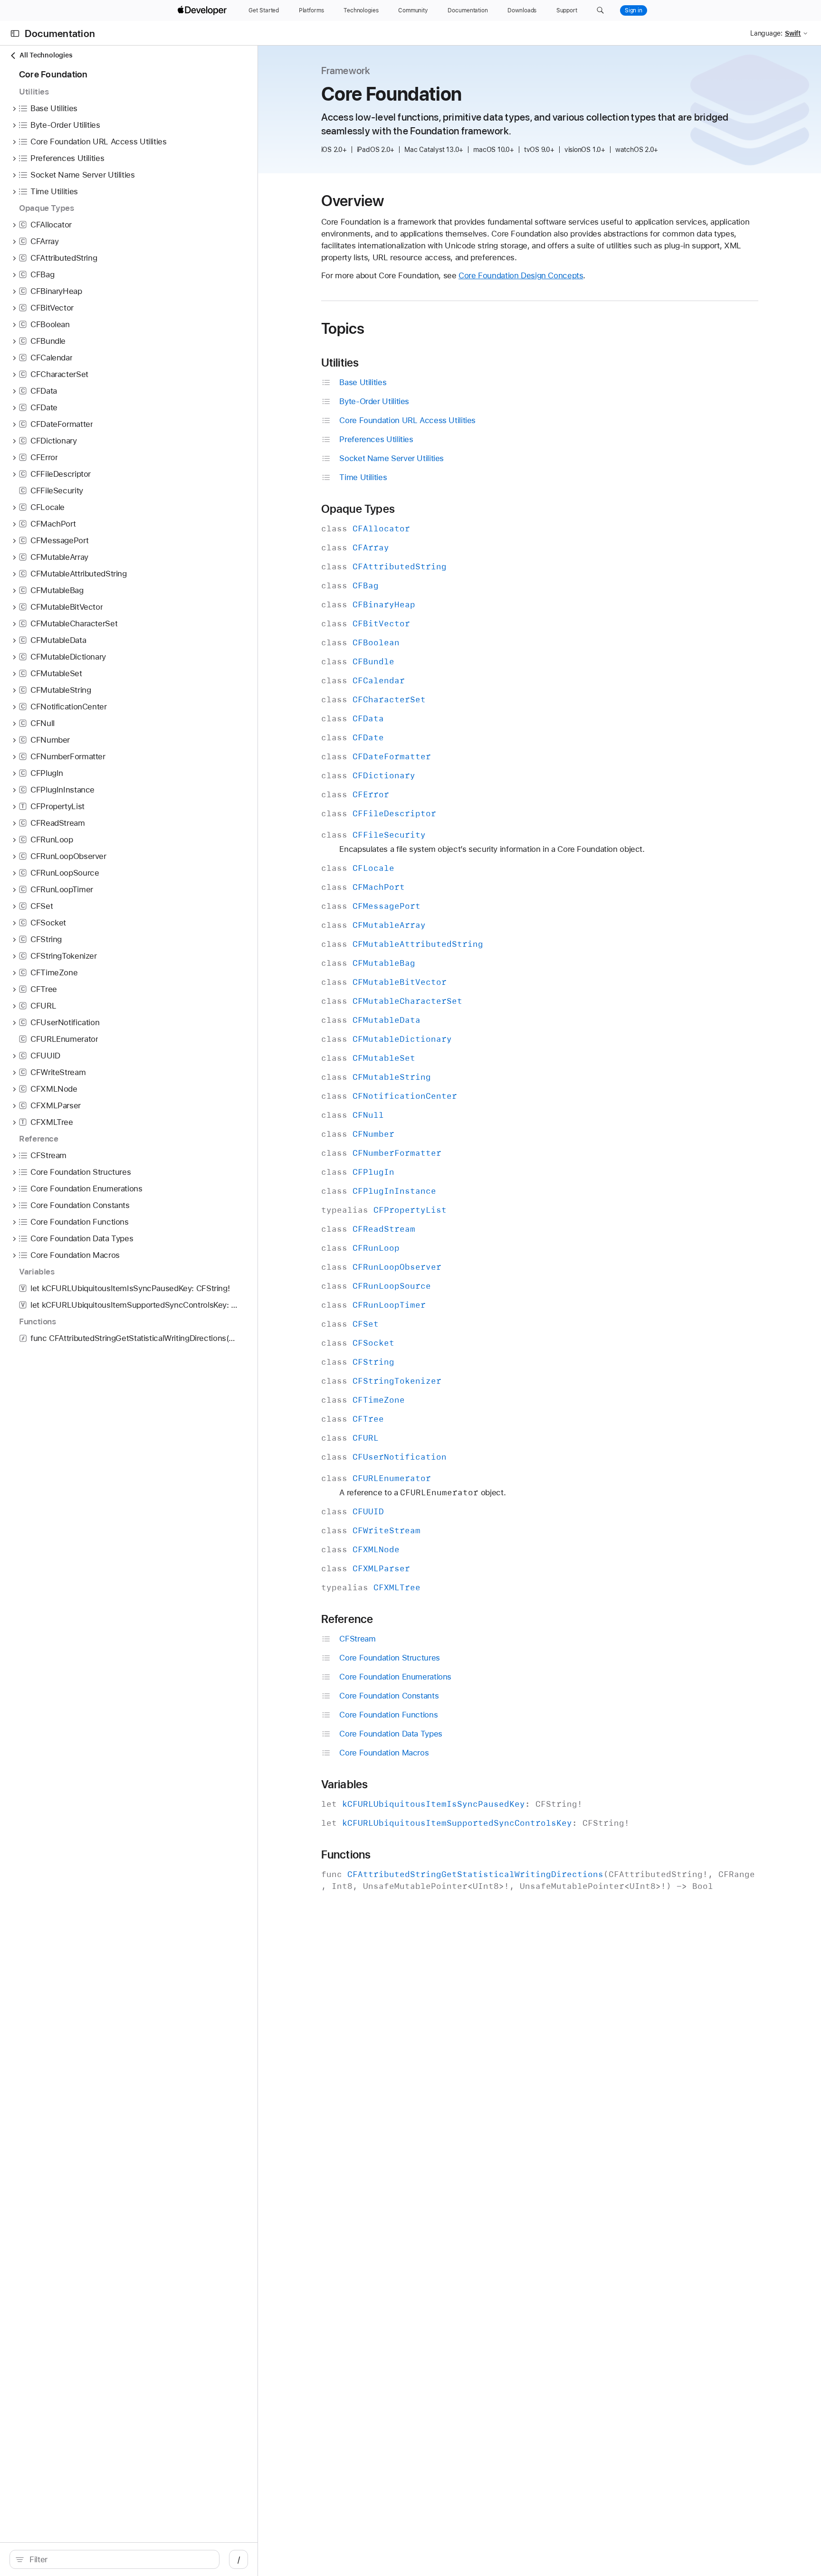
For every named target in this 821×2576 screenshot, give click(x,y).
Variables (345, 1784)
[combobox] (119, 2559)
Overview (353, 201)
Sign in (634, 10)
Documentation (60, 33)
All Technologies (46, 55)
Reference (347, 1619)
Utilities (340, 363)
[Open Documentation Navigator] (15, 33)
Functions (346, 1855)
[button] (600, 10)
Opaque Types (358, 509)
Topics (343, 329)
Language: (766, 33)
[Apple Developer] (203, 10)
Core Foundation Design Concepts (521, 275)
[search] (115, 2559)
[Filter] (119, 2559)
